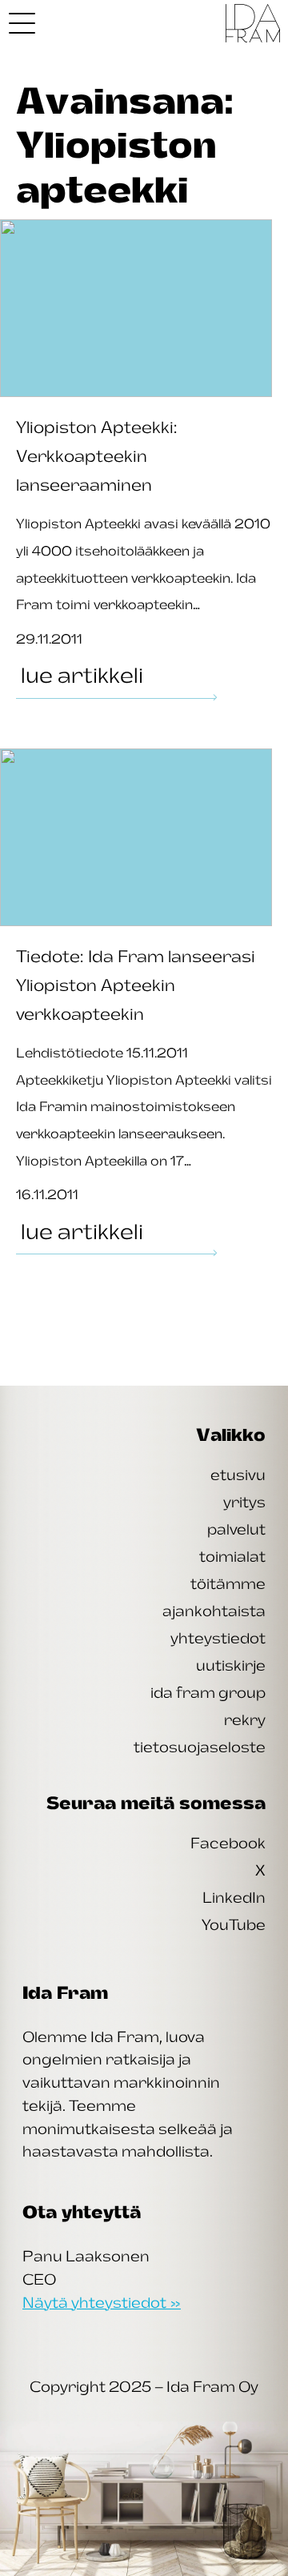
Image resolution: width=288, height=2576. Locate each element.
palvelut (236, 1529)
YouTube (234, 1924)
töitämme (228, 1583)
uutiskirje (231, 1665)
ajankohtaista (214, 1611)
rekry (245, 1719)
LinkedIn (234, 1897)
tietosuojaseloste (200, 1747)
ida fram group (208, 1692)
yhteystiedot (218, 1638)
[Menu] (22, 23)
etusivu (238, 1475)
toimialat (232, 1556)
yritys (244, 1502)
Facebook (228, 1843)
